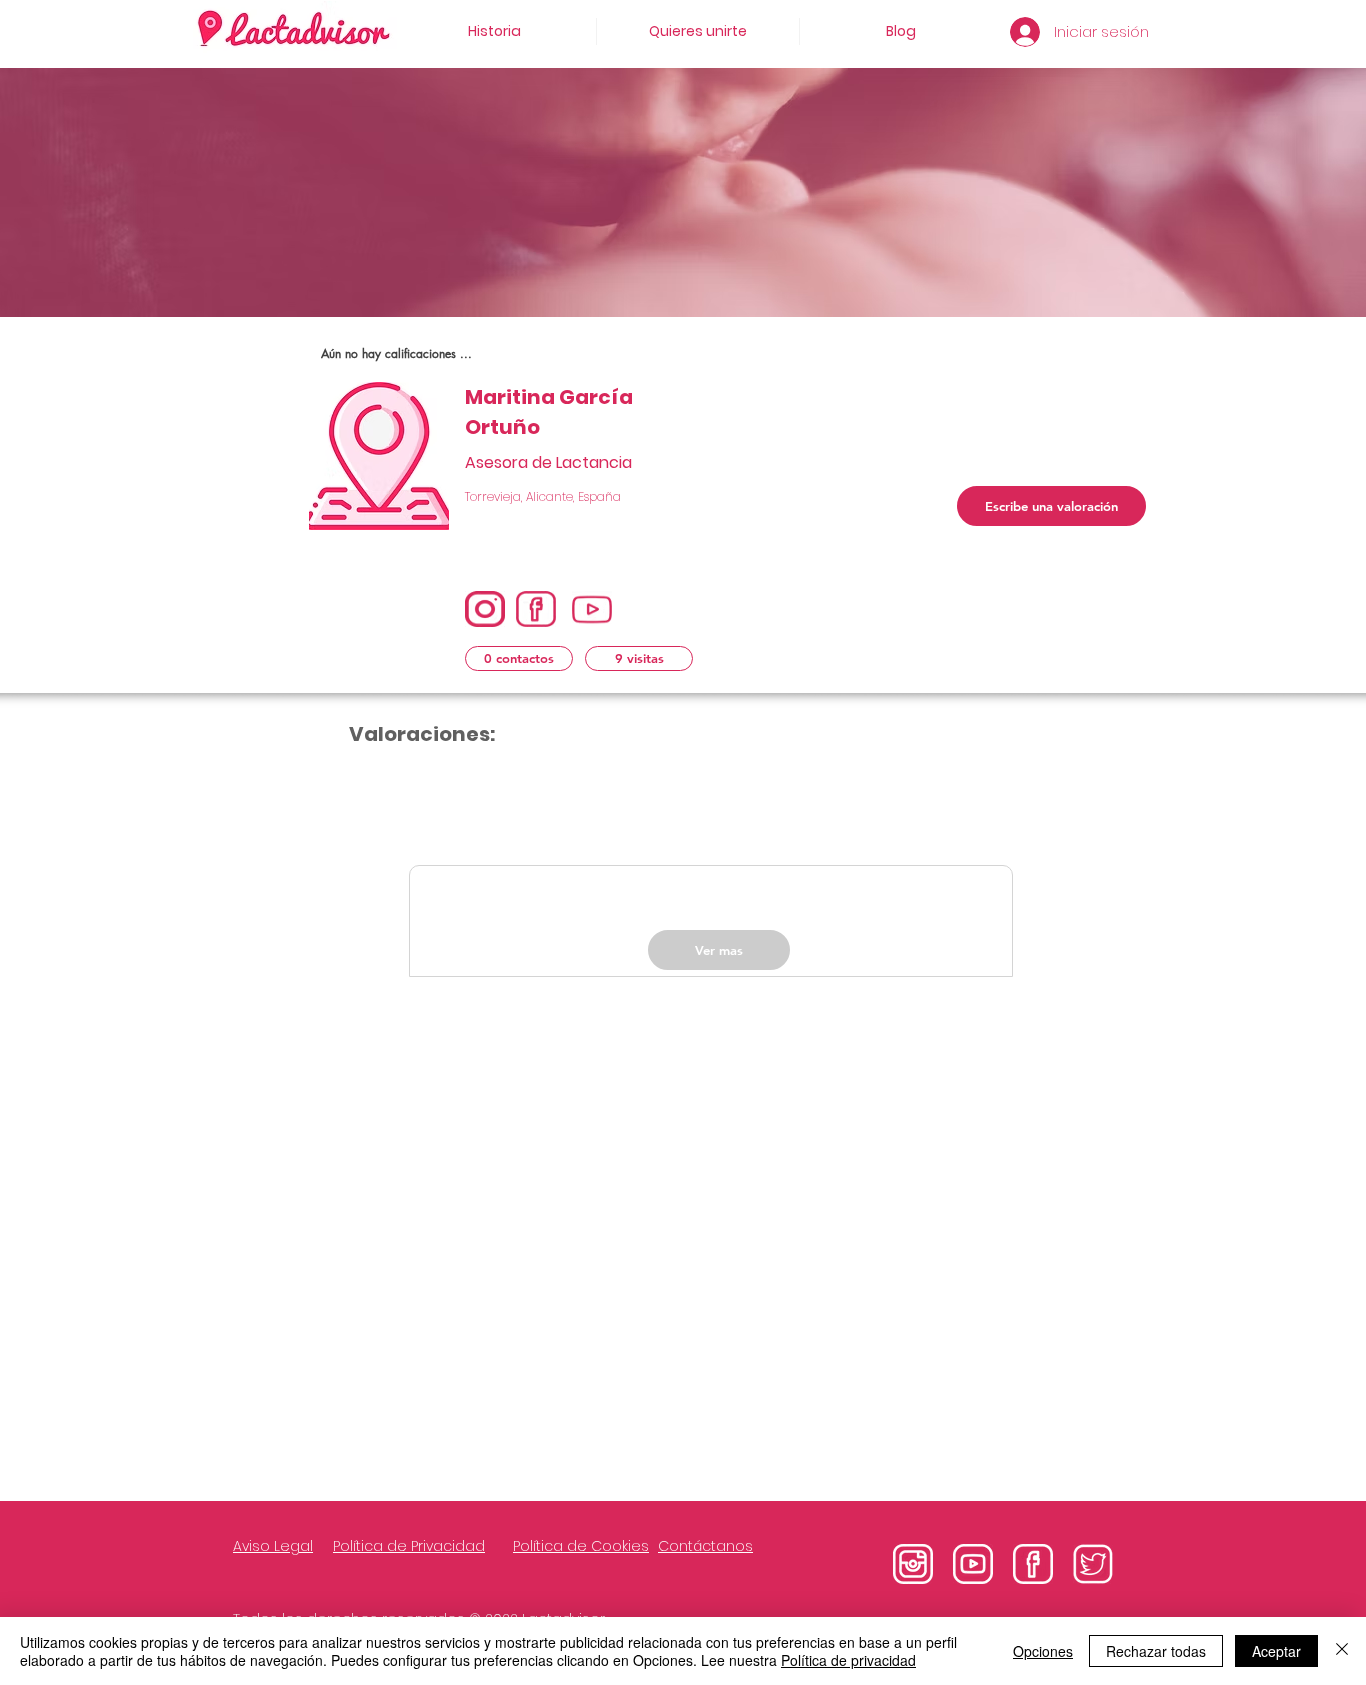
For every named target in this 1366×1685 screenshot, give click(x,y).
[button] (519, 658)
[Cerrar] (1342, 1651)
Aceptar (1276, 1651)
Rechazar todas (1156, 1651)
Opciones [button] (1043, 1651)
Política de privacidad (848, 1660)
